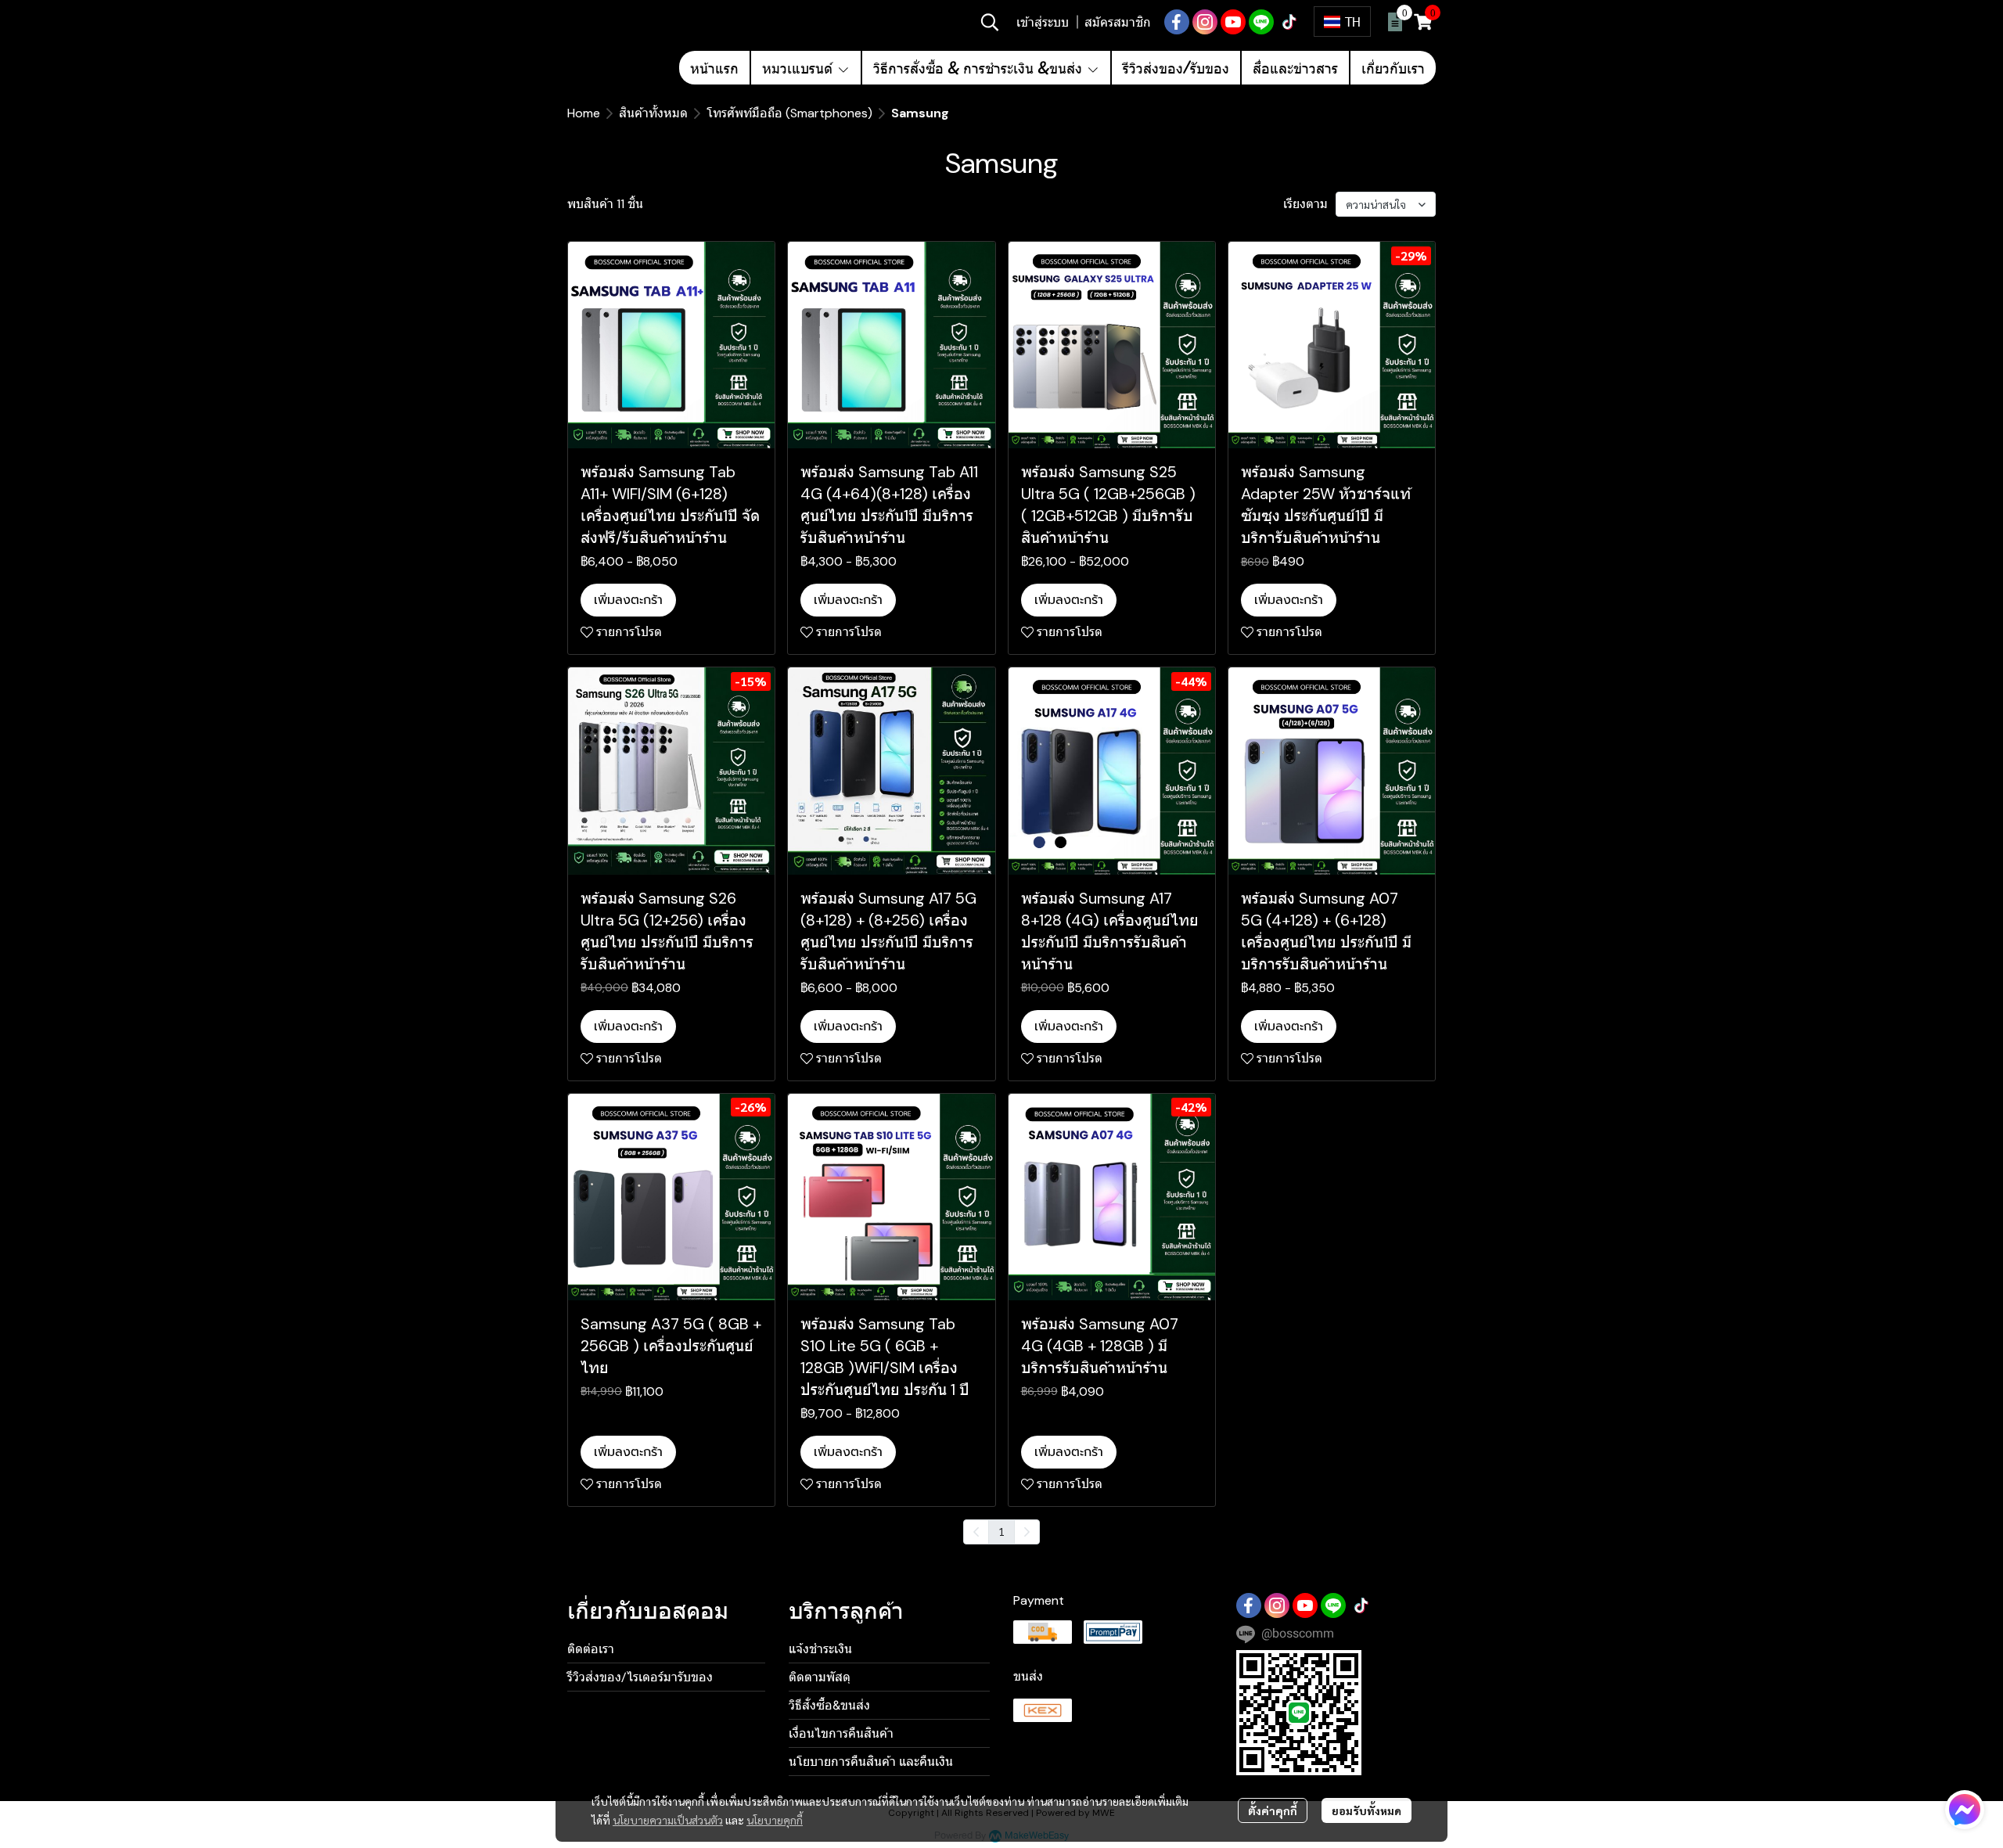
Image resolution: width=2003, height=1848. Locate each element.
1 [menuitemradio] (1001, 1531)
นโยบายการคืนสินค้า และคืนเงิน (871, 1762)
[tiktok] (1289, 22)
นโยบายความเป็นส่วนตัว (668, 1820)
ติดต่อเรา (591, 1649)
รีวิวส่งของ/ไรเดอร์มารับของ (640, 1677)
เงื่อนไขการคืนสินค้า (841, 1733)
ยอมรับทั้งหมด (1366, 1810)
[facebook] (1177, 22)
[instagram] (1205, 22)
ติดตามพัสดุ (820, 1677)
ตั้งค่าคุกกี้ (1273, 1810)
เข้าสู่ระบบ (1043, 22)
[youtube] (1233, 22)
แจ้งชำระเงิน (820, 1649)
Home (584, 113)
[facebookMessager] (1965, 1810)
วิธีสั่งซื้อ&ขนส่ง (829, 1705)
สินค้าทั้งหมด (653, 113)
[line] (1261, 22)
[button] (990, 22)
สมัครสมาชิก (1118, 22)
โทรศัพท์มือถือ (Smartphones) (789, 113)
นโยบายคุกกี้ (775, 1820)
